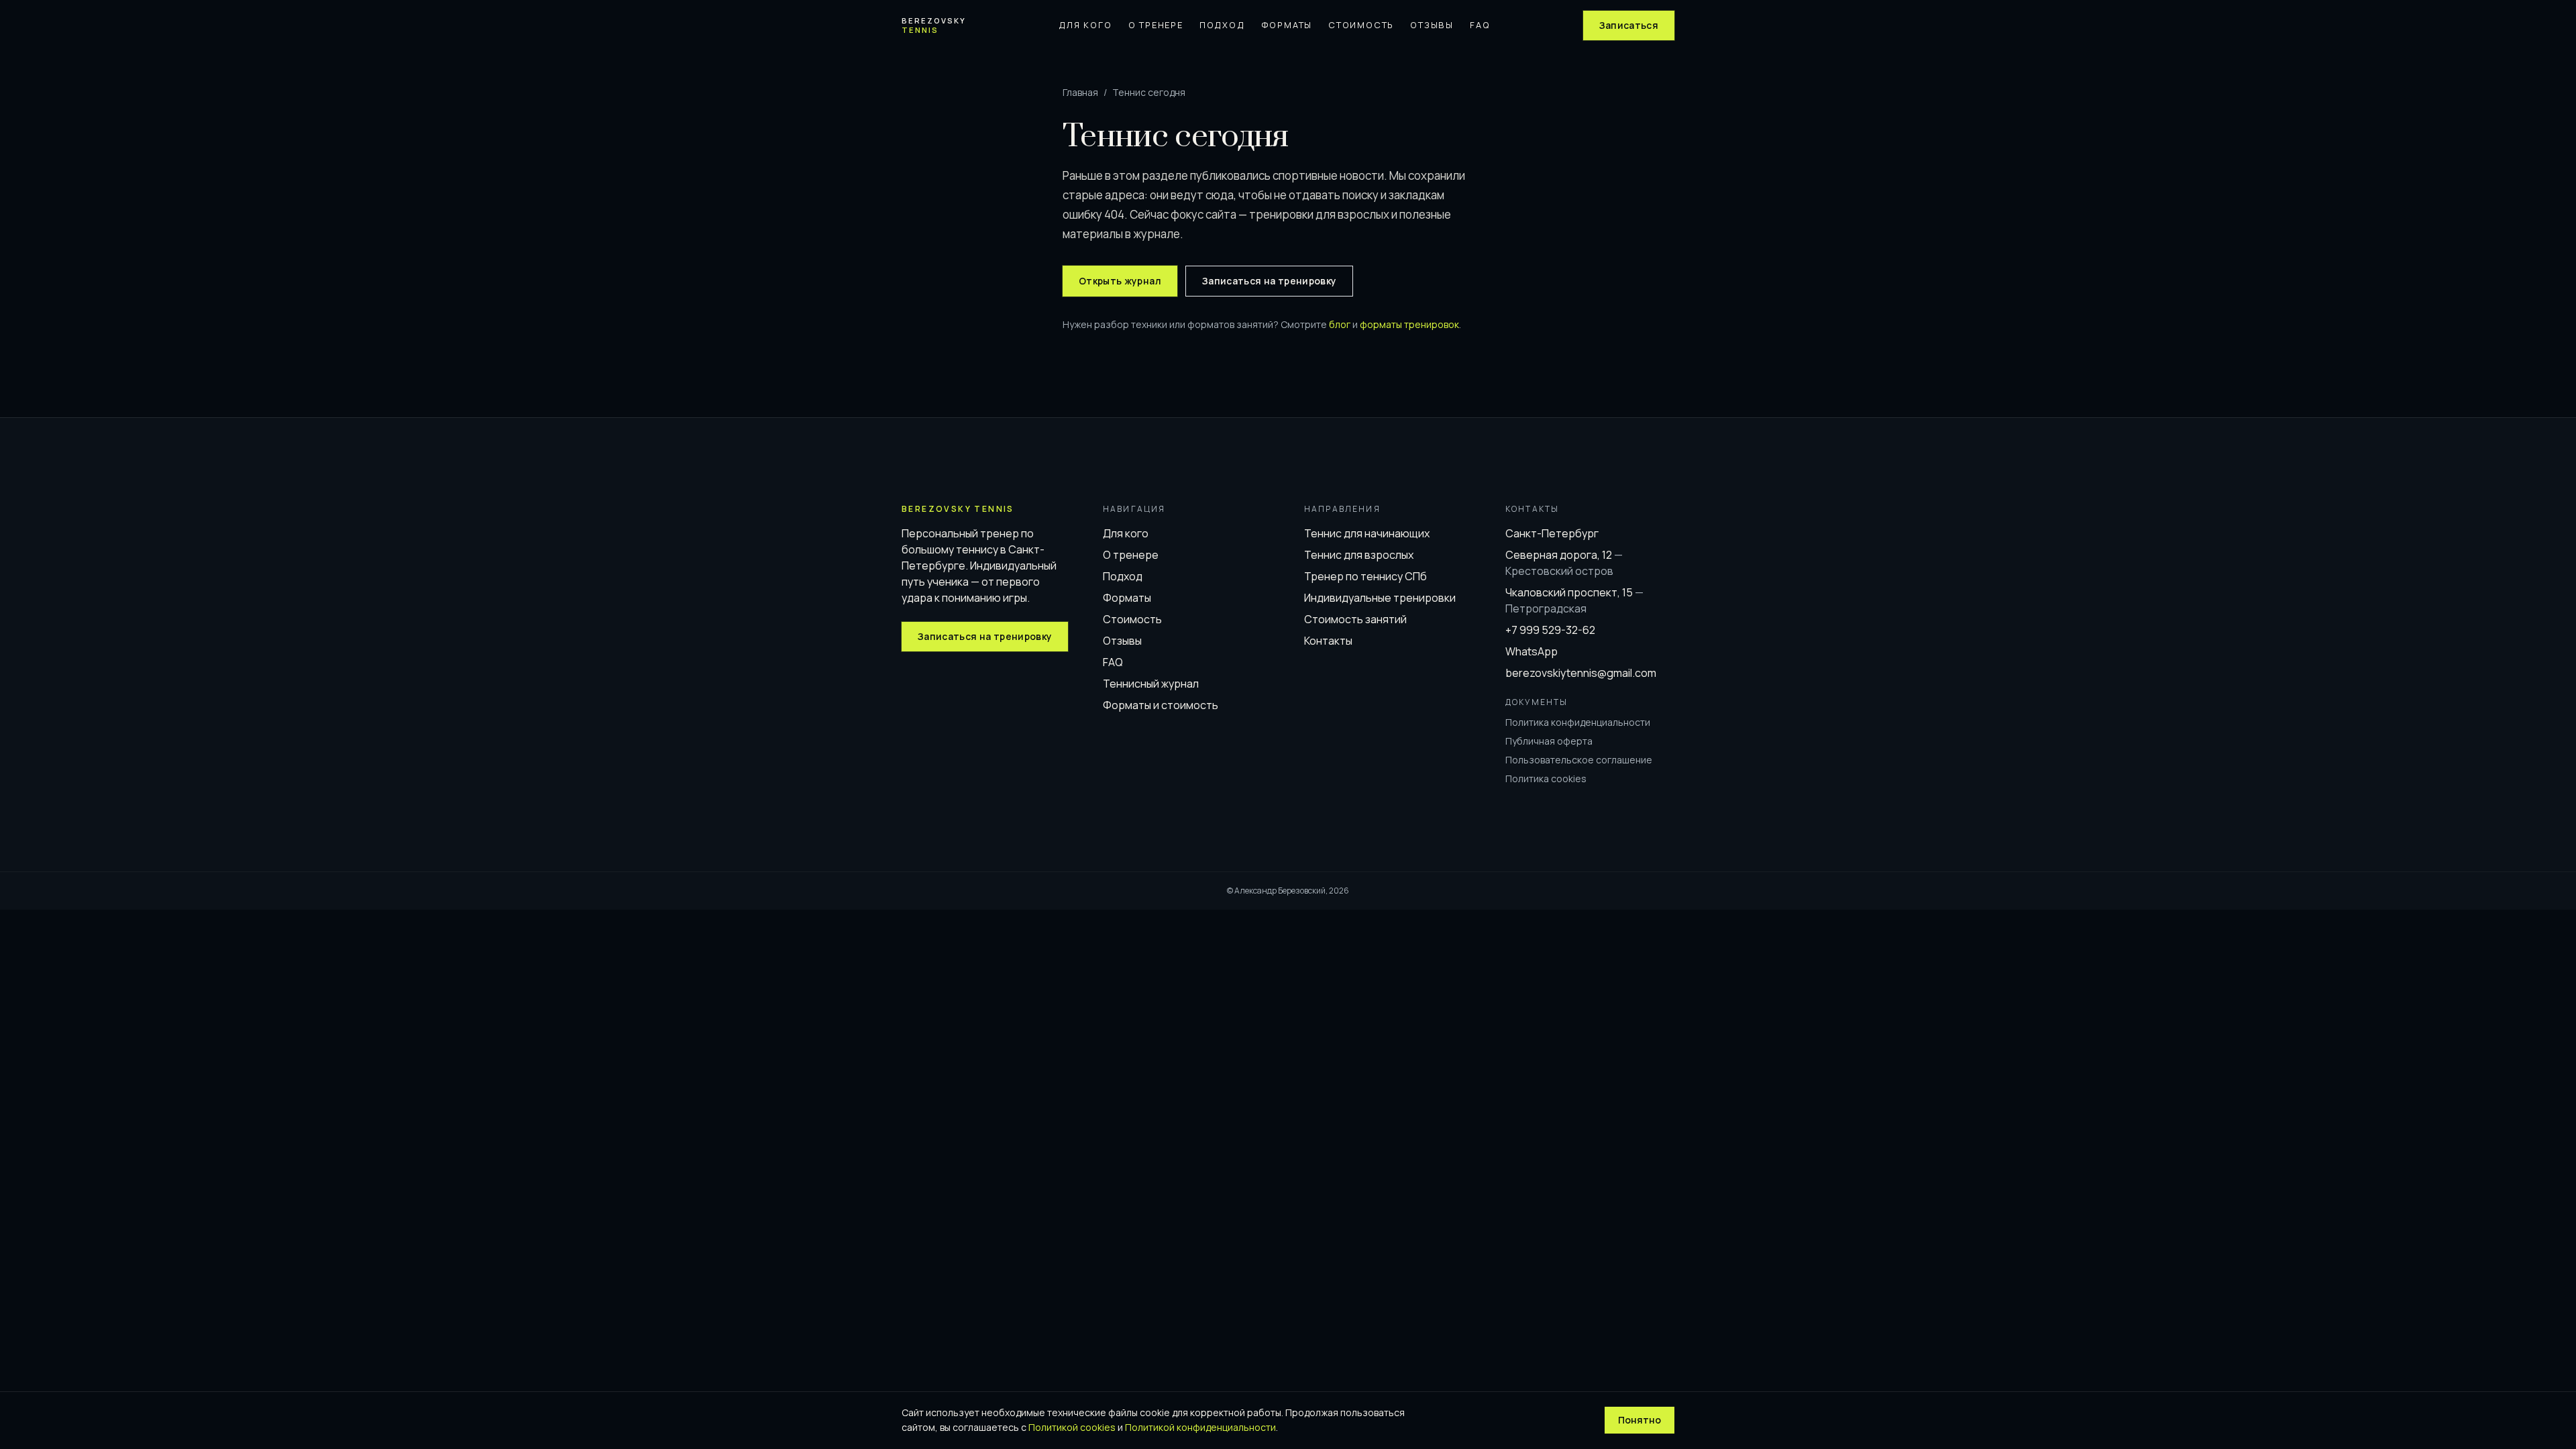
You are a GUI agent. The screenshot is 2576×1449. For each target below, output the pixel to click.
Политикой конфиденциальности (1200, 1427)
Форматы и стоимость (1161, 705)
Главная (1080, 92)
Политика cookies (1546, 779)
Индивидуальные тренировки (1380, 598)
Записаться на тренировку (1269, 281)
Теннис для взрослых (1359, 555)
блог (1340, 324)
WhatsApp (1532, 651)
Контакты (1328, 641)
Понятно (1640, 1420)
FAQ (1480, 25)
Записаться (1629, 25)
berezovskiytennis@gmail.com (1581, 673)
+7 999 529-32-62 (1550, 630)
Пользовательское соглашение (1579, 760)
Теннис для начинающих (1367, 533)
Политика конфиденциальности (1578, 722)
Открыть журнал (1120, 281)
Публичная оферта (1549, 741)
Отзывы (1432, 25)
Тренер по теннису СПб (1365, 576)
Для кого (1085, 25)
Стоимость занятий (1355, 619)
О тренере (1156, 25)
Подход (1222, 25)
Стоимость (1361, 25)
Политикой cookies (1072, 1427)
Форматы (1287, 25)
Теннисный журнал (1151, 684)
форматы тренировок (1409, 324)
